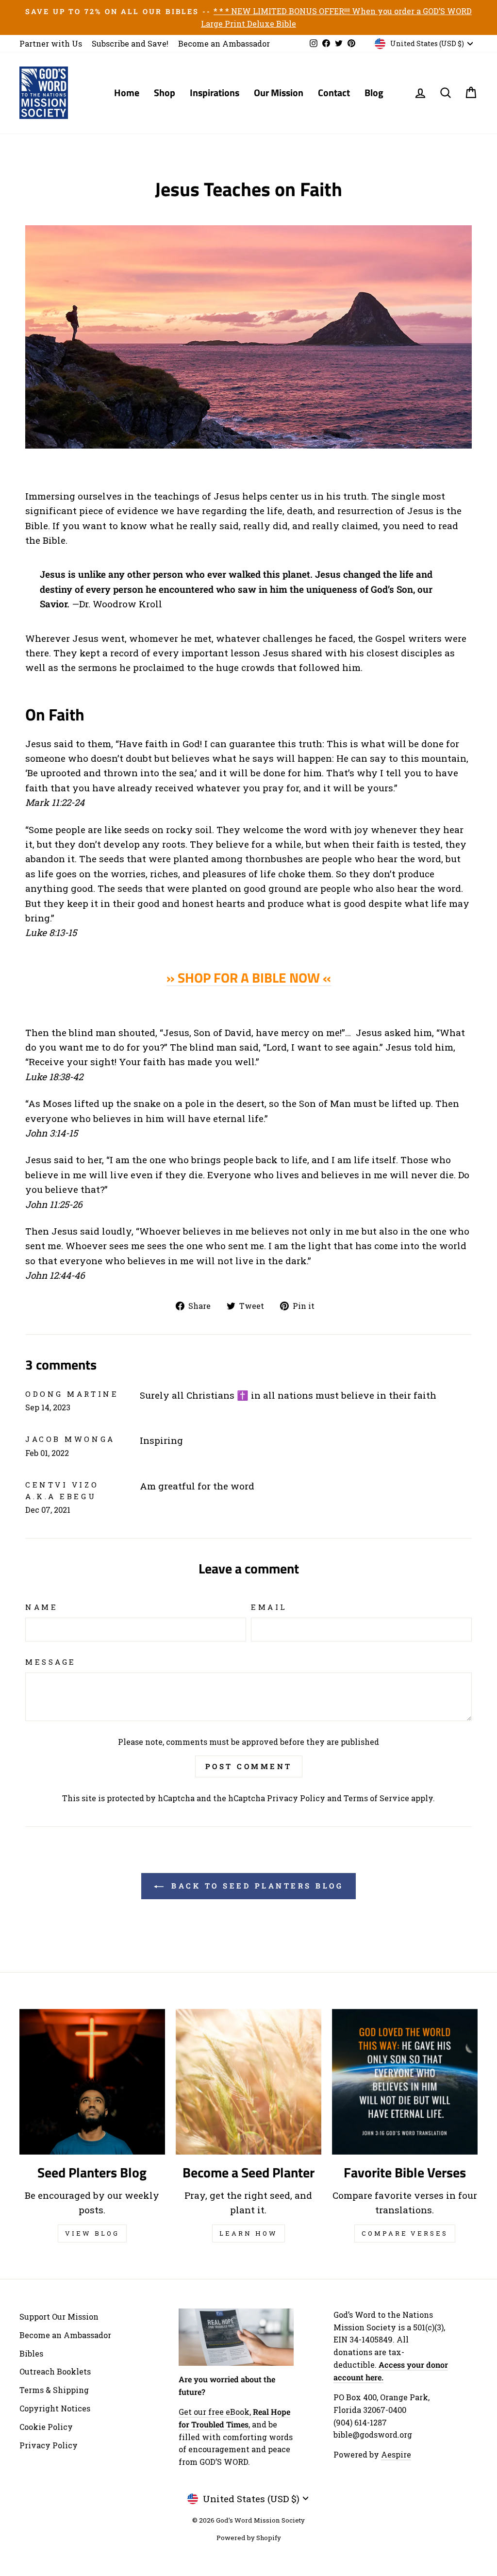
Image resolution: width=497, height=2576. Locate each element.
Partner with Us (51, 43)
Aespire (396, 2454)
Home (127, 92)
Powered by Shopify (249, 2538)
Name (41, 1607)
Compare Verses (405, 2233)
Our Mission (279, 92)
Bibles (31, 2353)
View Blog (92, 2233)
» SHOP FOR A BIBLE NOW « (249, 978)
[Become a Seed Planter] (248, 2082)
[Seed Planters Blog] (92, 2082)
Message (51, 1662)
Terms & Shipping (54, 2390)
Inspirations (215, 92)
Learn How (248, 2233)
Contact (334, 92)
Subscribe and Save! (130, 43)
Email (269, 1607)
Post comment (249, 1766)
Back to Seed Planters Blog (256, 1886)
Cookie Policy (46, 2427)
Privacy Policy (296, 1798)
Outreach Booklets (55, 2371)
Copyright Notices (55, 2408)
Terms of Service (376, 1798)
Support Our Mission (59, 2317)
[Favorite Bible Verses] (405, 2082)
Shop (165, 92)
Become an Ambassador (224, 43)
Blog (374, 92)
